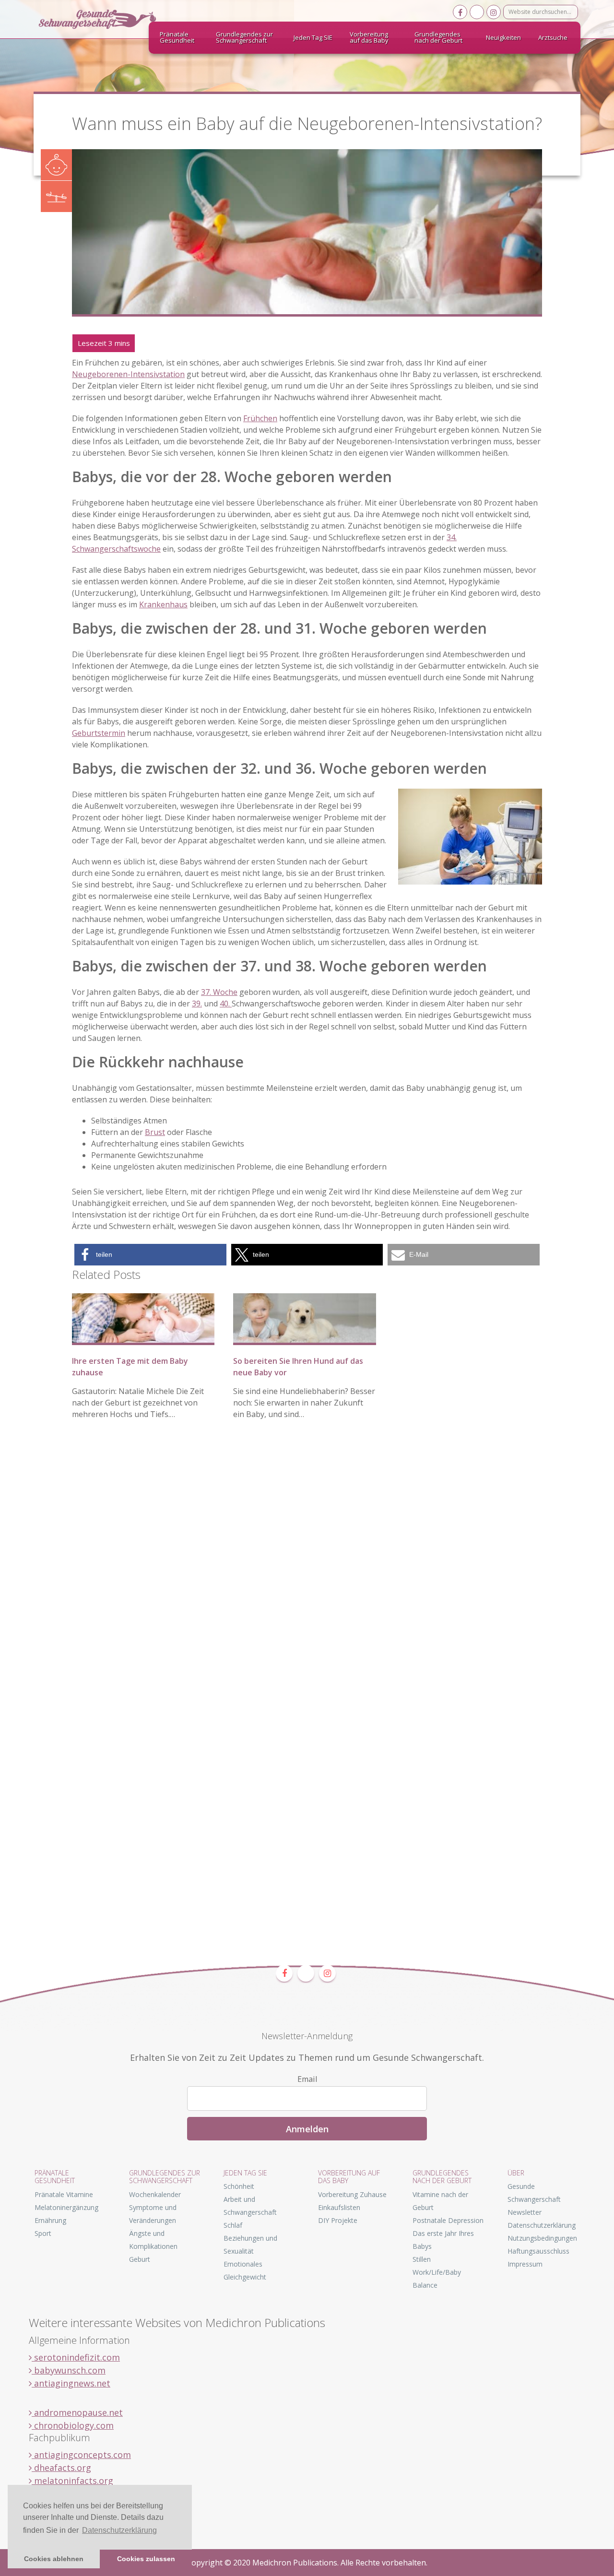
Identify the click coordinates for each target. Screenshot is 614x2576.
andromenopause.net (77, 2412)
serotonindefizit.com (76, 2357)
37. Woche (219, 992)
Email (307, 2079)
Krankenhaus (163, 604)
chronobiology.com (73, 2425)
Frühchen (260, 418)
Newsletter (525, 2212)
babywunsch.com (69, 2370)
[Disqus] (307, 1574)
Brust (155, 1132)
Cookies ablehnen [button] (54, 2559)
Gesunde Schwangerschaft (106, 19)
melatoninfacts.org (72, 2481)
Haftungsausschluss (538, 2251)
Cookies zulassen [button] (146, 2559)
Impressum (525, 2264)
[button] (150, 1255)
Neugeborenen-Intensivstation (128, 374)
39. (197, 1004)
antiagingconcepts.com (81, 2455)
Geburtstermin (99, 733)
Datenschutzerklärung (542, 2225)
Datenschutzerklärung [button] (119, 2530)
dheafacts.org (61, 2468)
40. (226, 1004)
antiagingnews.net (71, 2383)
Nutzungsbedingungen (542, 2238)
